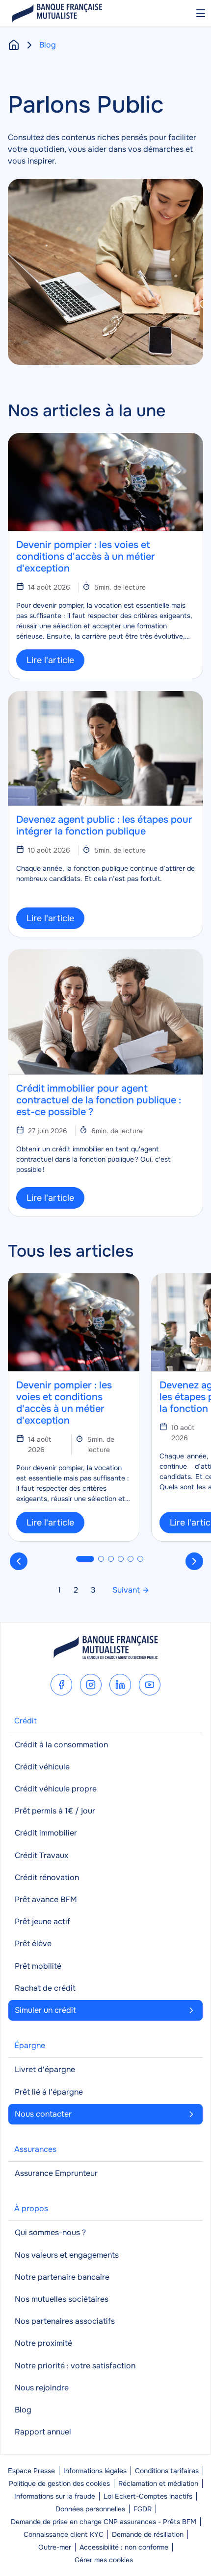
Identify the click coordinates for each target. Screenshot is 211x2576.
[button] (85, 1559)
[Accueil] (14, 45)
